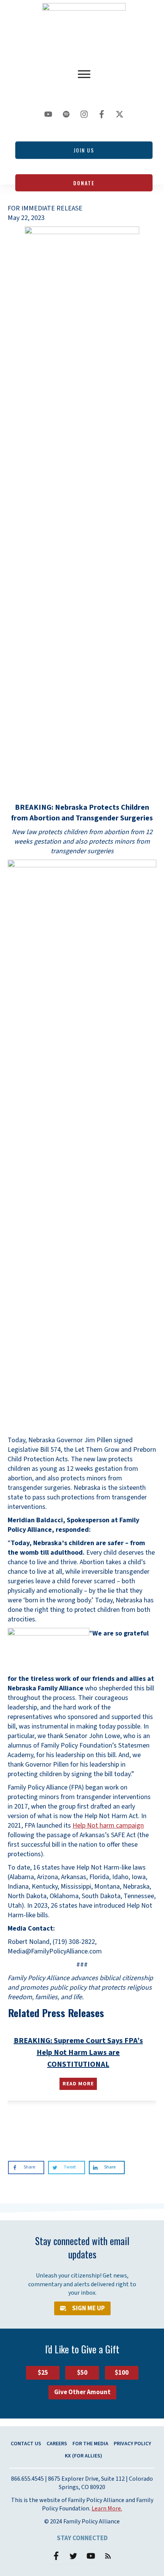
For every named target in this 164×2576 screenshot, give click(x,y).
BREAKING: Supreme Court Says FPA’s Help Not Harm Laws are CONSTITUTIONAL (78, 2053)
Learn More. (107, 2509)
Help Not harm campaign (108, 1826)
